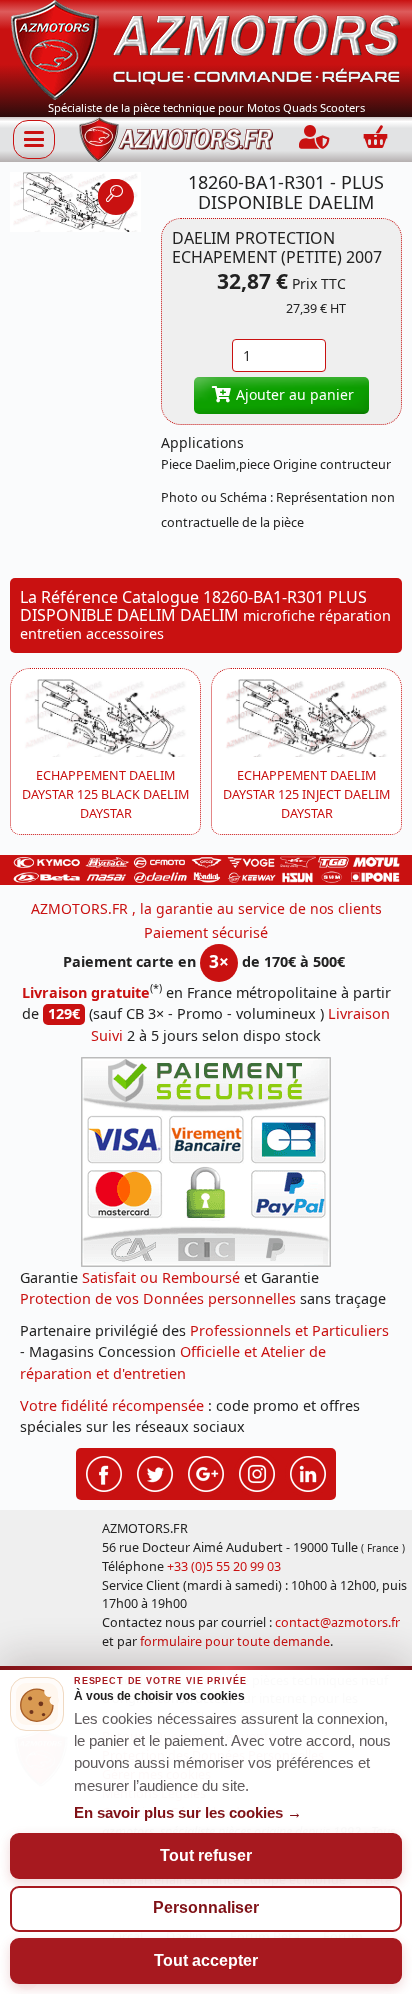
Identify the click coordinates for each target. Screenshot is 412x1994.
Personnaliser (206, 1907)
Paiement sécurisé (206, 932)
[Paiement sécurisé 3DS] (206, 1162)
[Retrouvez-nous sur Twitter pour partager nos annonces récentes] (155, 1472)
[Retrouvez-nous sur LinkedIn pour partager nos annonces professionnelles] (308, 1472)
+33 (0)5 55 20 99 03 (224, 1566)
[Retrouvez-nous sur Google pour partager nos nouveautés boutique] (206, 1472)
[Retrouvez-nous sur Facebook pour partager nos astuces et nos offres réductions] (104, 1472)
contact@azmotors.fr (337, 1622)
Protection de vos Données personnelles (158, 1298)
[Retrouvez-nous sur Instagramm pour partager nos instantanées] (257, 1472)
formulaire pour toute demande (235, 1641)
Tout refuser (206, 1855)
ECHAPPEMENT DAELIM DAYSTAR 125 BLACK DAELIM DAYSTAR (105, 794)
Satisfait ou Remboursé (161, 1277)
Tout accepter (206, 1960)
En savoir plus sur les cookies (188, 1813)
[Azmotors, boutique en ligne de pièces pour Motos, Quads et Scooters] (206, 48)
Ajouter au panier (293, 394)
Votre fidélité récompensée (112, 1405)
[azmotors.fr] (176, 139)
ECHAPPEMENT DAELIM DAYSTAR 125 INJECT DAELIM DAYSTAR (306, 794)
